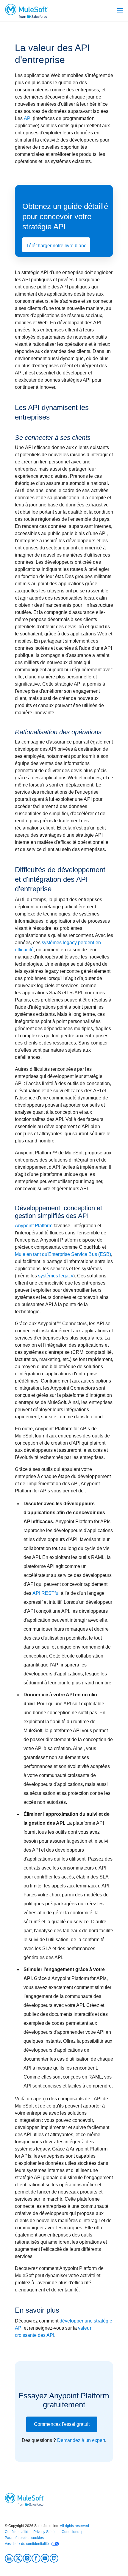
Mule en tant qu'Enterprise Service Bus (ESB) (63, 1254)
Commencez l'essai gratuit (62, 2424)
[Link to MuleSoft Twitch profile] (54, 2558)
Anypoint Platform (34, 1226)
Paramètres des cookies (24, 2538)
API (28, 118)
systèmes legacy (56, 1276)
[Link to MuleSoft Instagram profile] (27, 2558)
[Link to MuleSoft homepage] (26, 11)
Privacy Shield (45, 2532)
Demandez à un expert (81, 2440)
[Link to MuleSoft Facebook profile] (36, 2558)
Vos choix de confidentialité (27, 2544)
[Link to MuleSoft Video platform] (45, 2558)
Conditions (70, 2532)
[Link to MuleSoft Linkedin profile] (9, 2558)
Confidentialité (17, 2532)
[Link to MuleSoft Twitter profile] (18, 2558)
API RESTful (47, 1593)
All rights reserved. (75, 2526)
